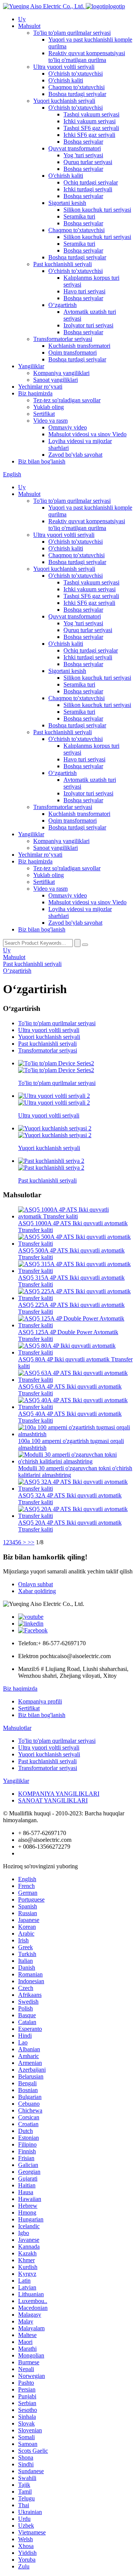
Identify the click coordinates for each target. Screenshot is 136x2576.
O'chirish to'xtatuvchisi (76, 74)
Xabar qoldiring (37, 1591)
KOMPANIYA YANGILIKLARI (59, 1794)
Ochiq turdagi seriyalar (91, 182)
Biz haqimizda (35, 393)
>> (31, 1542)
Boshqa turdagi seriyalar (77, 94)
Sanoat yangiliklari (56, 380)
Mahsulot (29, 26)
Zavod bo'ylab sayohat (75, 455)
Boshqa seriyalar (83, 142)
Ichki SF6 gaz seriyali (89, 135)
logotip (117, 6)
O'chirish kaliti (66, 80)
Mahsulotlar (17, 1728)
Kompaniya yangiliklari (61, 373)
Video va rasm (50, 421)
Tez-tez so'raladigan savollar (67, 400)
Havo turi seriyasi (84, 291)
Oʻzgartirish (63, 305)
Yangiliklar (31, 366)
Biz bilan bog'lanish (42, 461)
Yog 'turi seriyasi (83, 155)
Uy (22, 19)
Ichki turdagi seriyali (88, 189)
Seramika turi (79, 216)
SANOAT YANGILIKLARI (53, 1800)
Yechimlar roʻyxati (40, 387)
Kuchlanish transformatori (79, 346)
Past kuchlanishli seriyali (63, 264)
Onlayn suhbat (36, 1584)
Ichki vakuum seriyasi (90, 121)
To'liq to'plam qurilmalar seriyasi (72, 33)
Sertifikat (44, 414)
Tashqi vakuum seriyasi (91, 114)
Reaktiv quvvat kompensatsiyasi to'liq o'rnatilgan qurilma (87, 57)
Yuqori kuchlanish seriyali (64, 101)
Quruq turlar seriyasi (88, 162)
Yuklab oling (49, 407)
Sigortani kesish (67, 203)
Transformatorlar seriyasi (63, 339)
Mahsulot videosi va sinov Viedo (87, 434)
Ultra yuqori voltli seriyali (64, 67)
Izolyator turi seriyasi (88, 325)
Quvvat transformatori (75, 148)
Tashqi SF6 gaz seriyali (91, 128)
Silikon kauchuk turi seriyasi (97, 210)
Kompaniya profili (40, 1701)
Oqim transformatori (73, 353)
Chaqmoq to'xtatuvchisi (76, 87)
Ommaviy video (68, 427)
